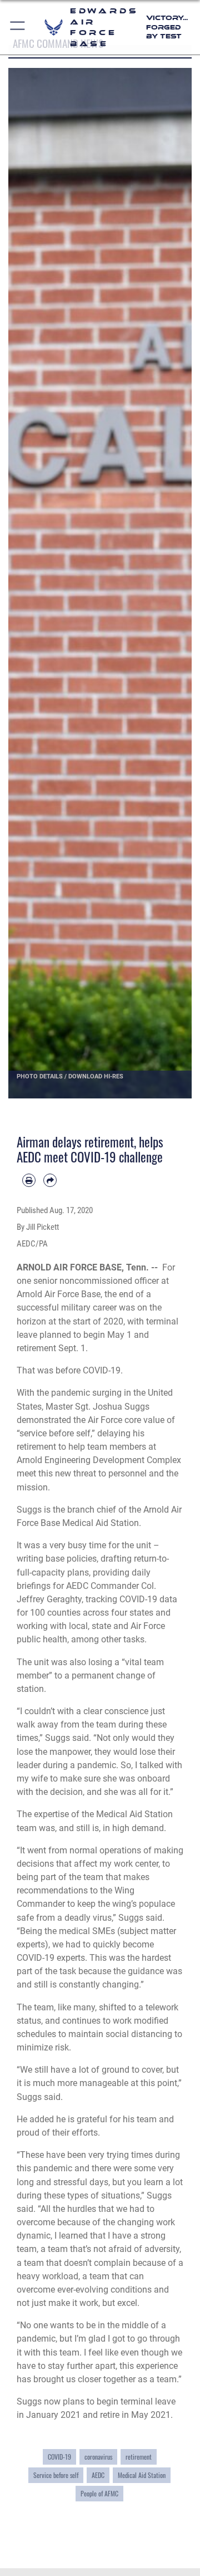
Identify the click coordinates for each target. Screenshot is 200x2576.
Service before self (56, 2475)
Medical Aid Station (142, 2475)
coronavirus (98, 2457)
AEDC (98, 2475)
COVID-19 (59, 2457)
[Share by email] (50, 1180)
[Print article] (29, 1180)
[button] (18, 27)
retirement (139, 2457)
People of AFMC (99, 2493)
